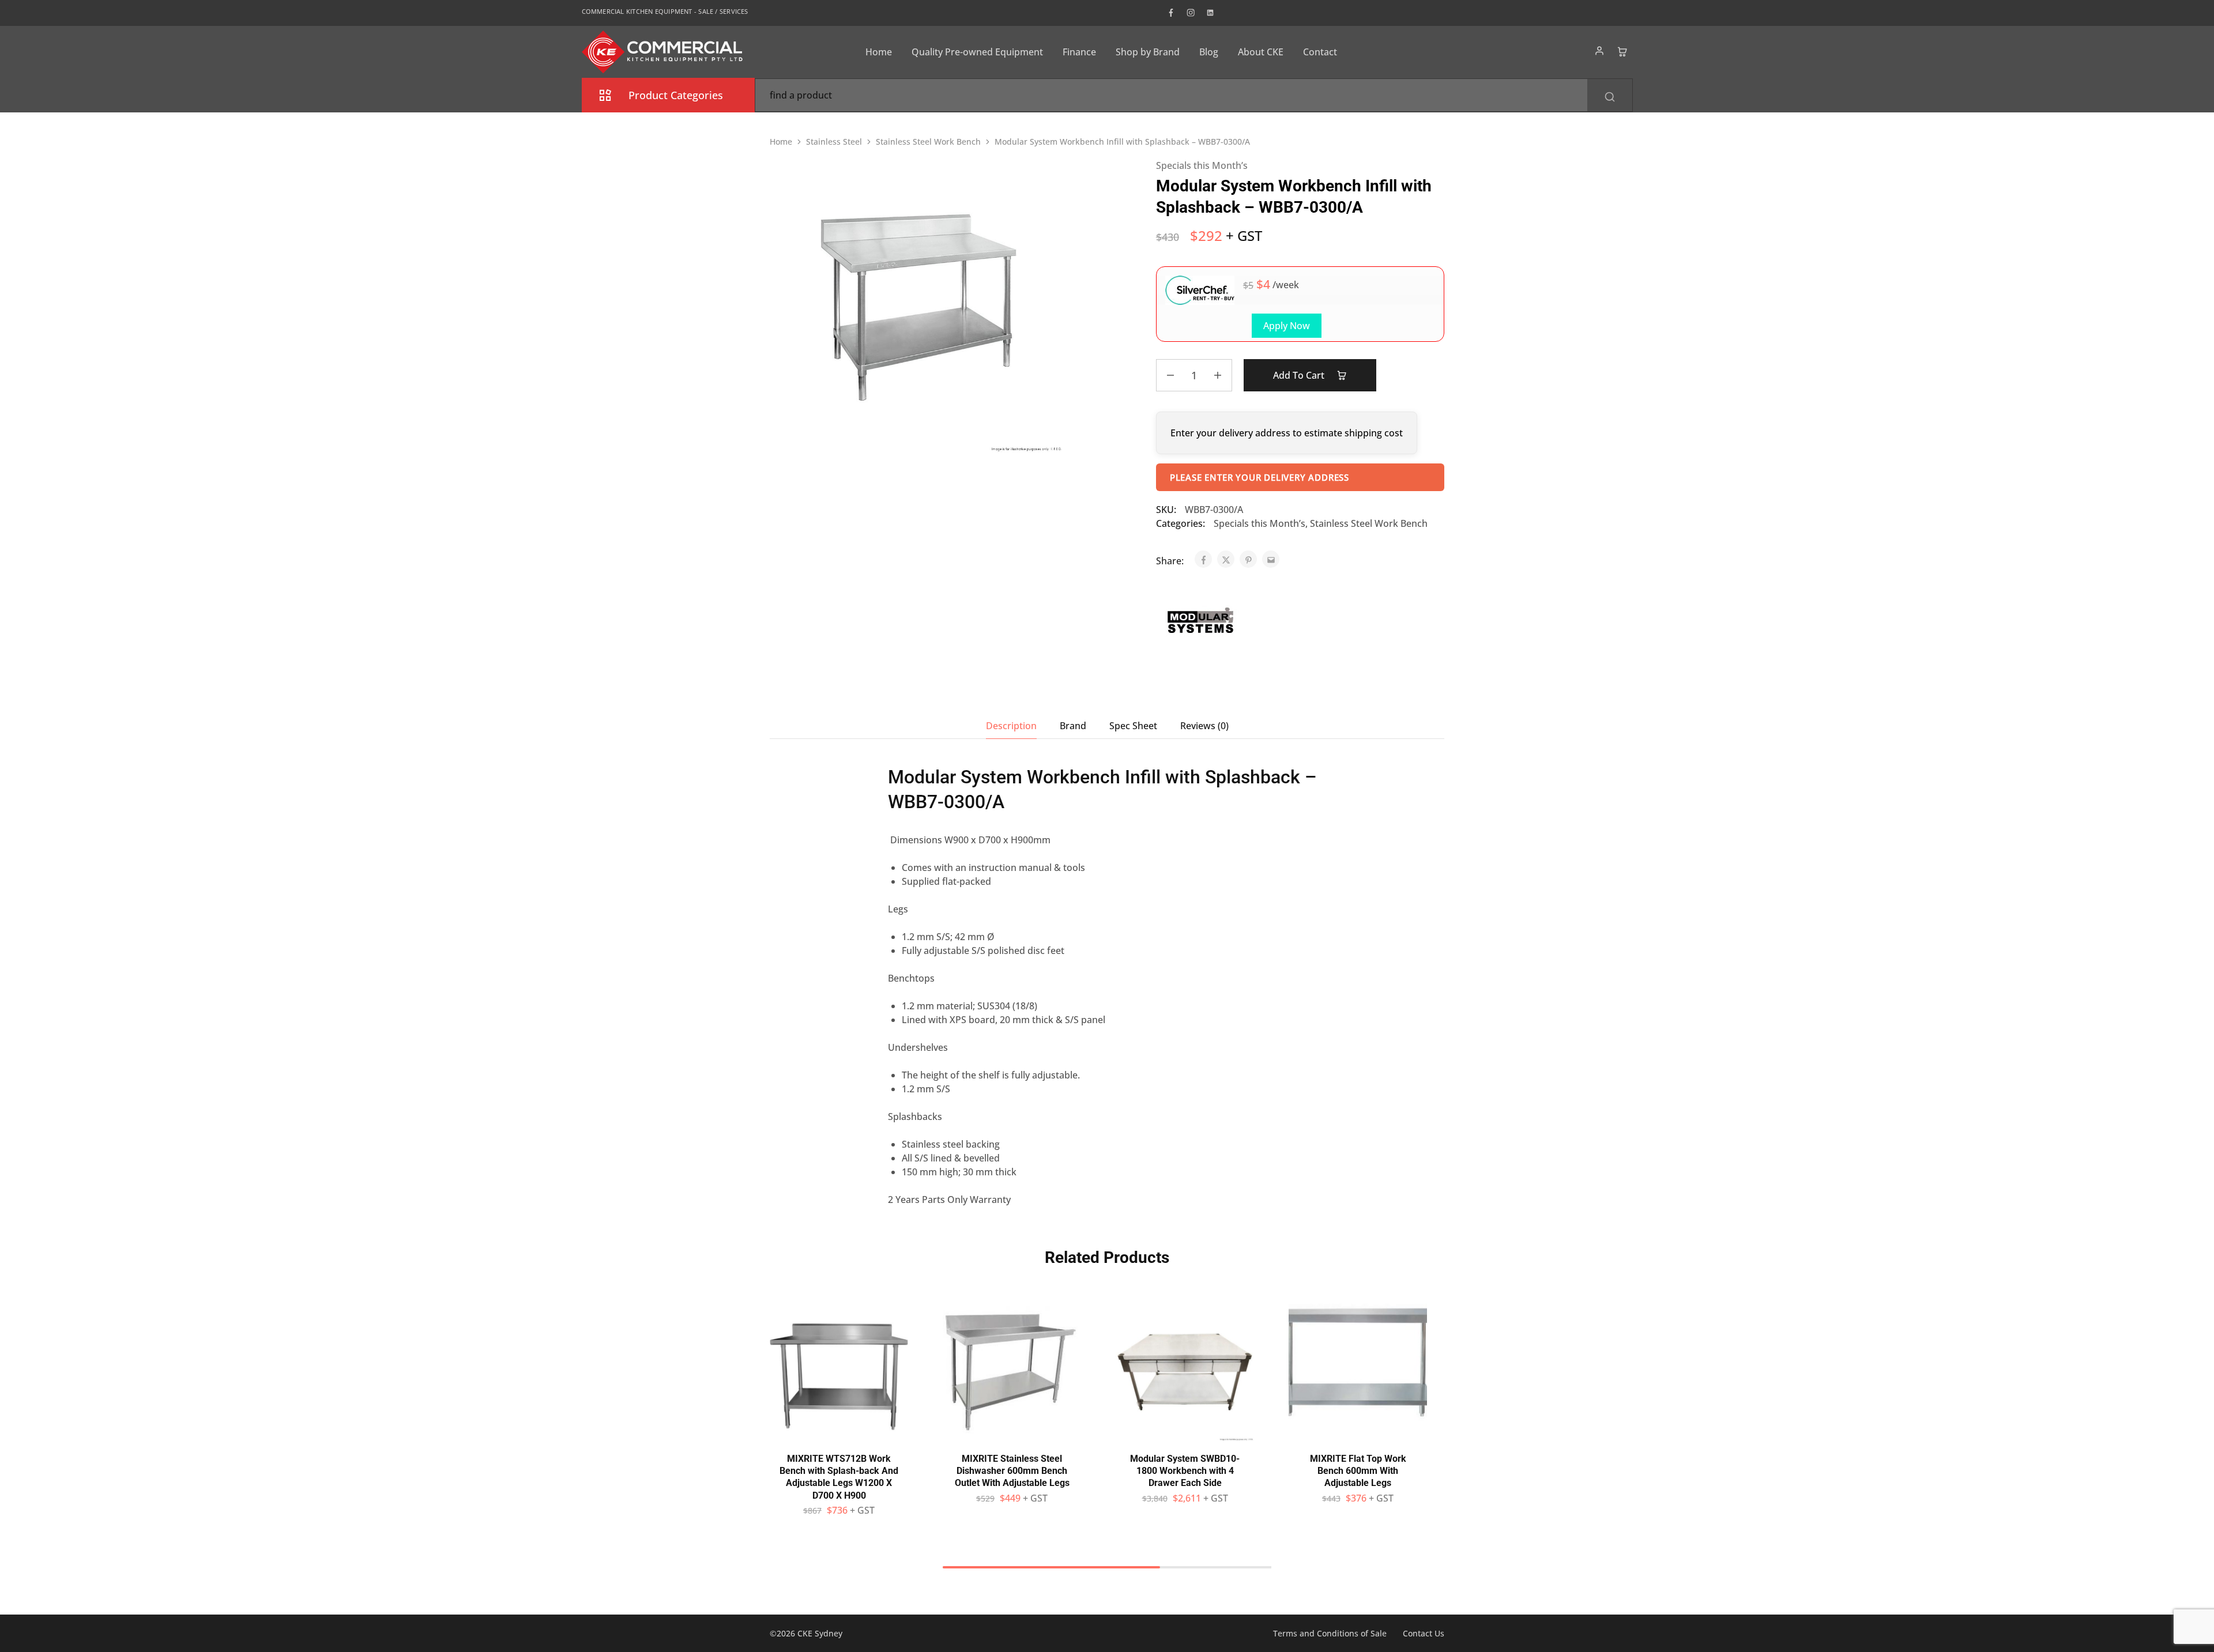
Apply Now (1287, 326)
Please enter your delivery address (1260, 477)
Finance (1079, 52)
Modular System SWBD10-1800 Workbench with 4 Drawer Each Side (1185, 1471)
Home (879, 52)
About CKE (1261, 52)
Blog (1209, 52)
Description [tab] (1011, 726)
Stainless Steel (834, 142)
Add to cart (1300, 375)
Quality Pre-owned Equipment (977, 52)
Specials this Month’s (1202, 165)
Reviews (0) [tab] (1204, 726)
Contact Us (1424, 1633)
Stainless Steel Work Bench (928, 142)
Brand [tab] (1073, 726)
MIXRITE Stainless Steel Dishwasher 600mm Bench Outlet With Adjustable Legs (1012, 1471)
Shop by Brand (1148, 52)
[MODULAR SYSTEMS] (1199, 622)
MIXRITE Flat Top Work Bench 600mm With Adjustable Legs (1358, 1471)
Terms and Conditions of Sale (1330, 1633)
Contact (1320, 52)
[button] (839, 1435)
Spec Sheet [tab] (1133, 726)
